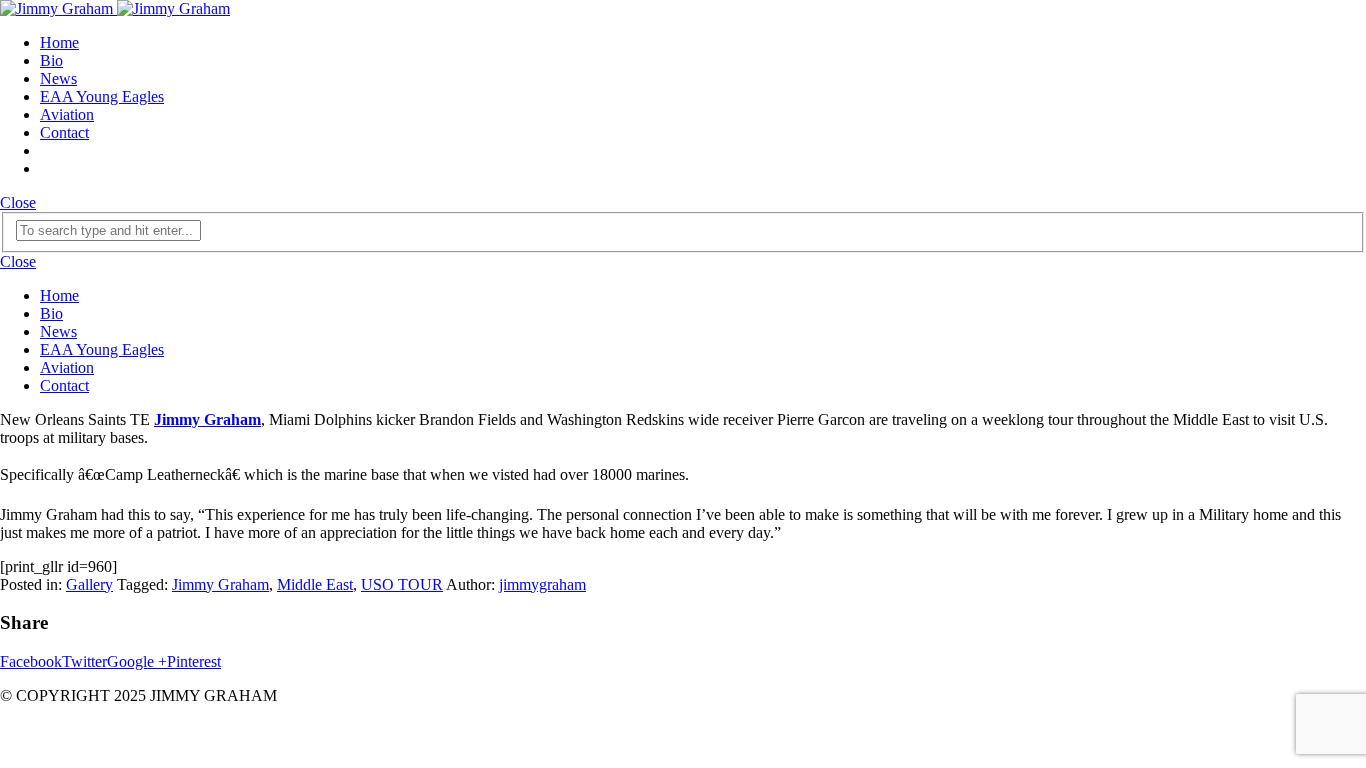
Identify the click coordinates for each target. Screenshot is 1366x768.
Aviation (67, 114)
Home (59, 42)
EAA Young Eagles (102, 96)
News (58, 78)
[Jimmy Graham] (115, 8)
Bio (51, 60)
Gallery (89, 584)
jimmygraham (542, 584)
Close (18, 202)
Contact (64, 132)
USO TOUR (402, 584)
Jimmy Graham (220, 584)
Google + (137, 661)
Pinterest (194, 661)
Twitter (84, 661)
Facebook (31, 661)
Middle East (315, 584)
